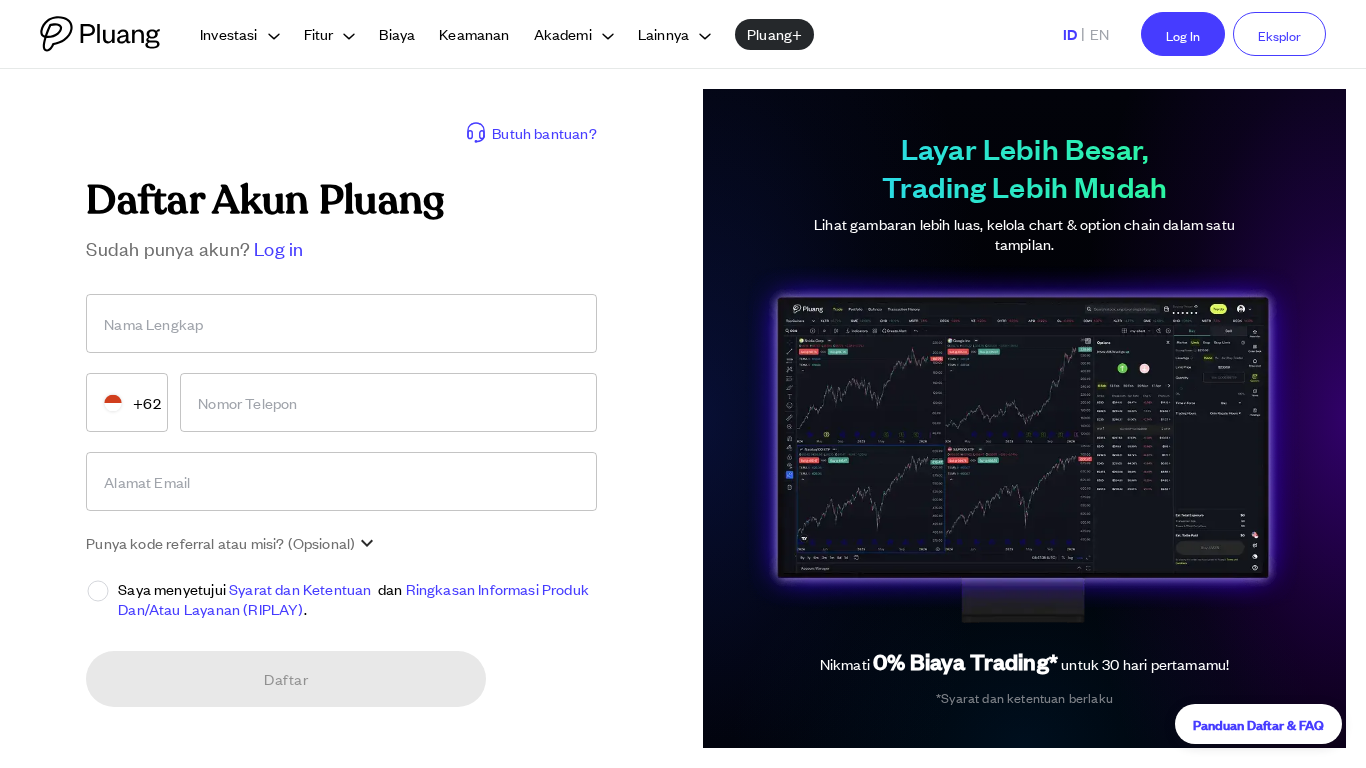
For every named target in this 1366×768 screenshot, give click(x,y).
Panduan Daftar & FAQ (1258, 723)
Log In (1183, 35)
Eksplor (1279, 35)
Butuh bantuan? (544, 132)
